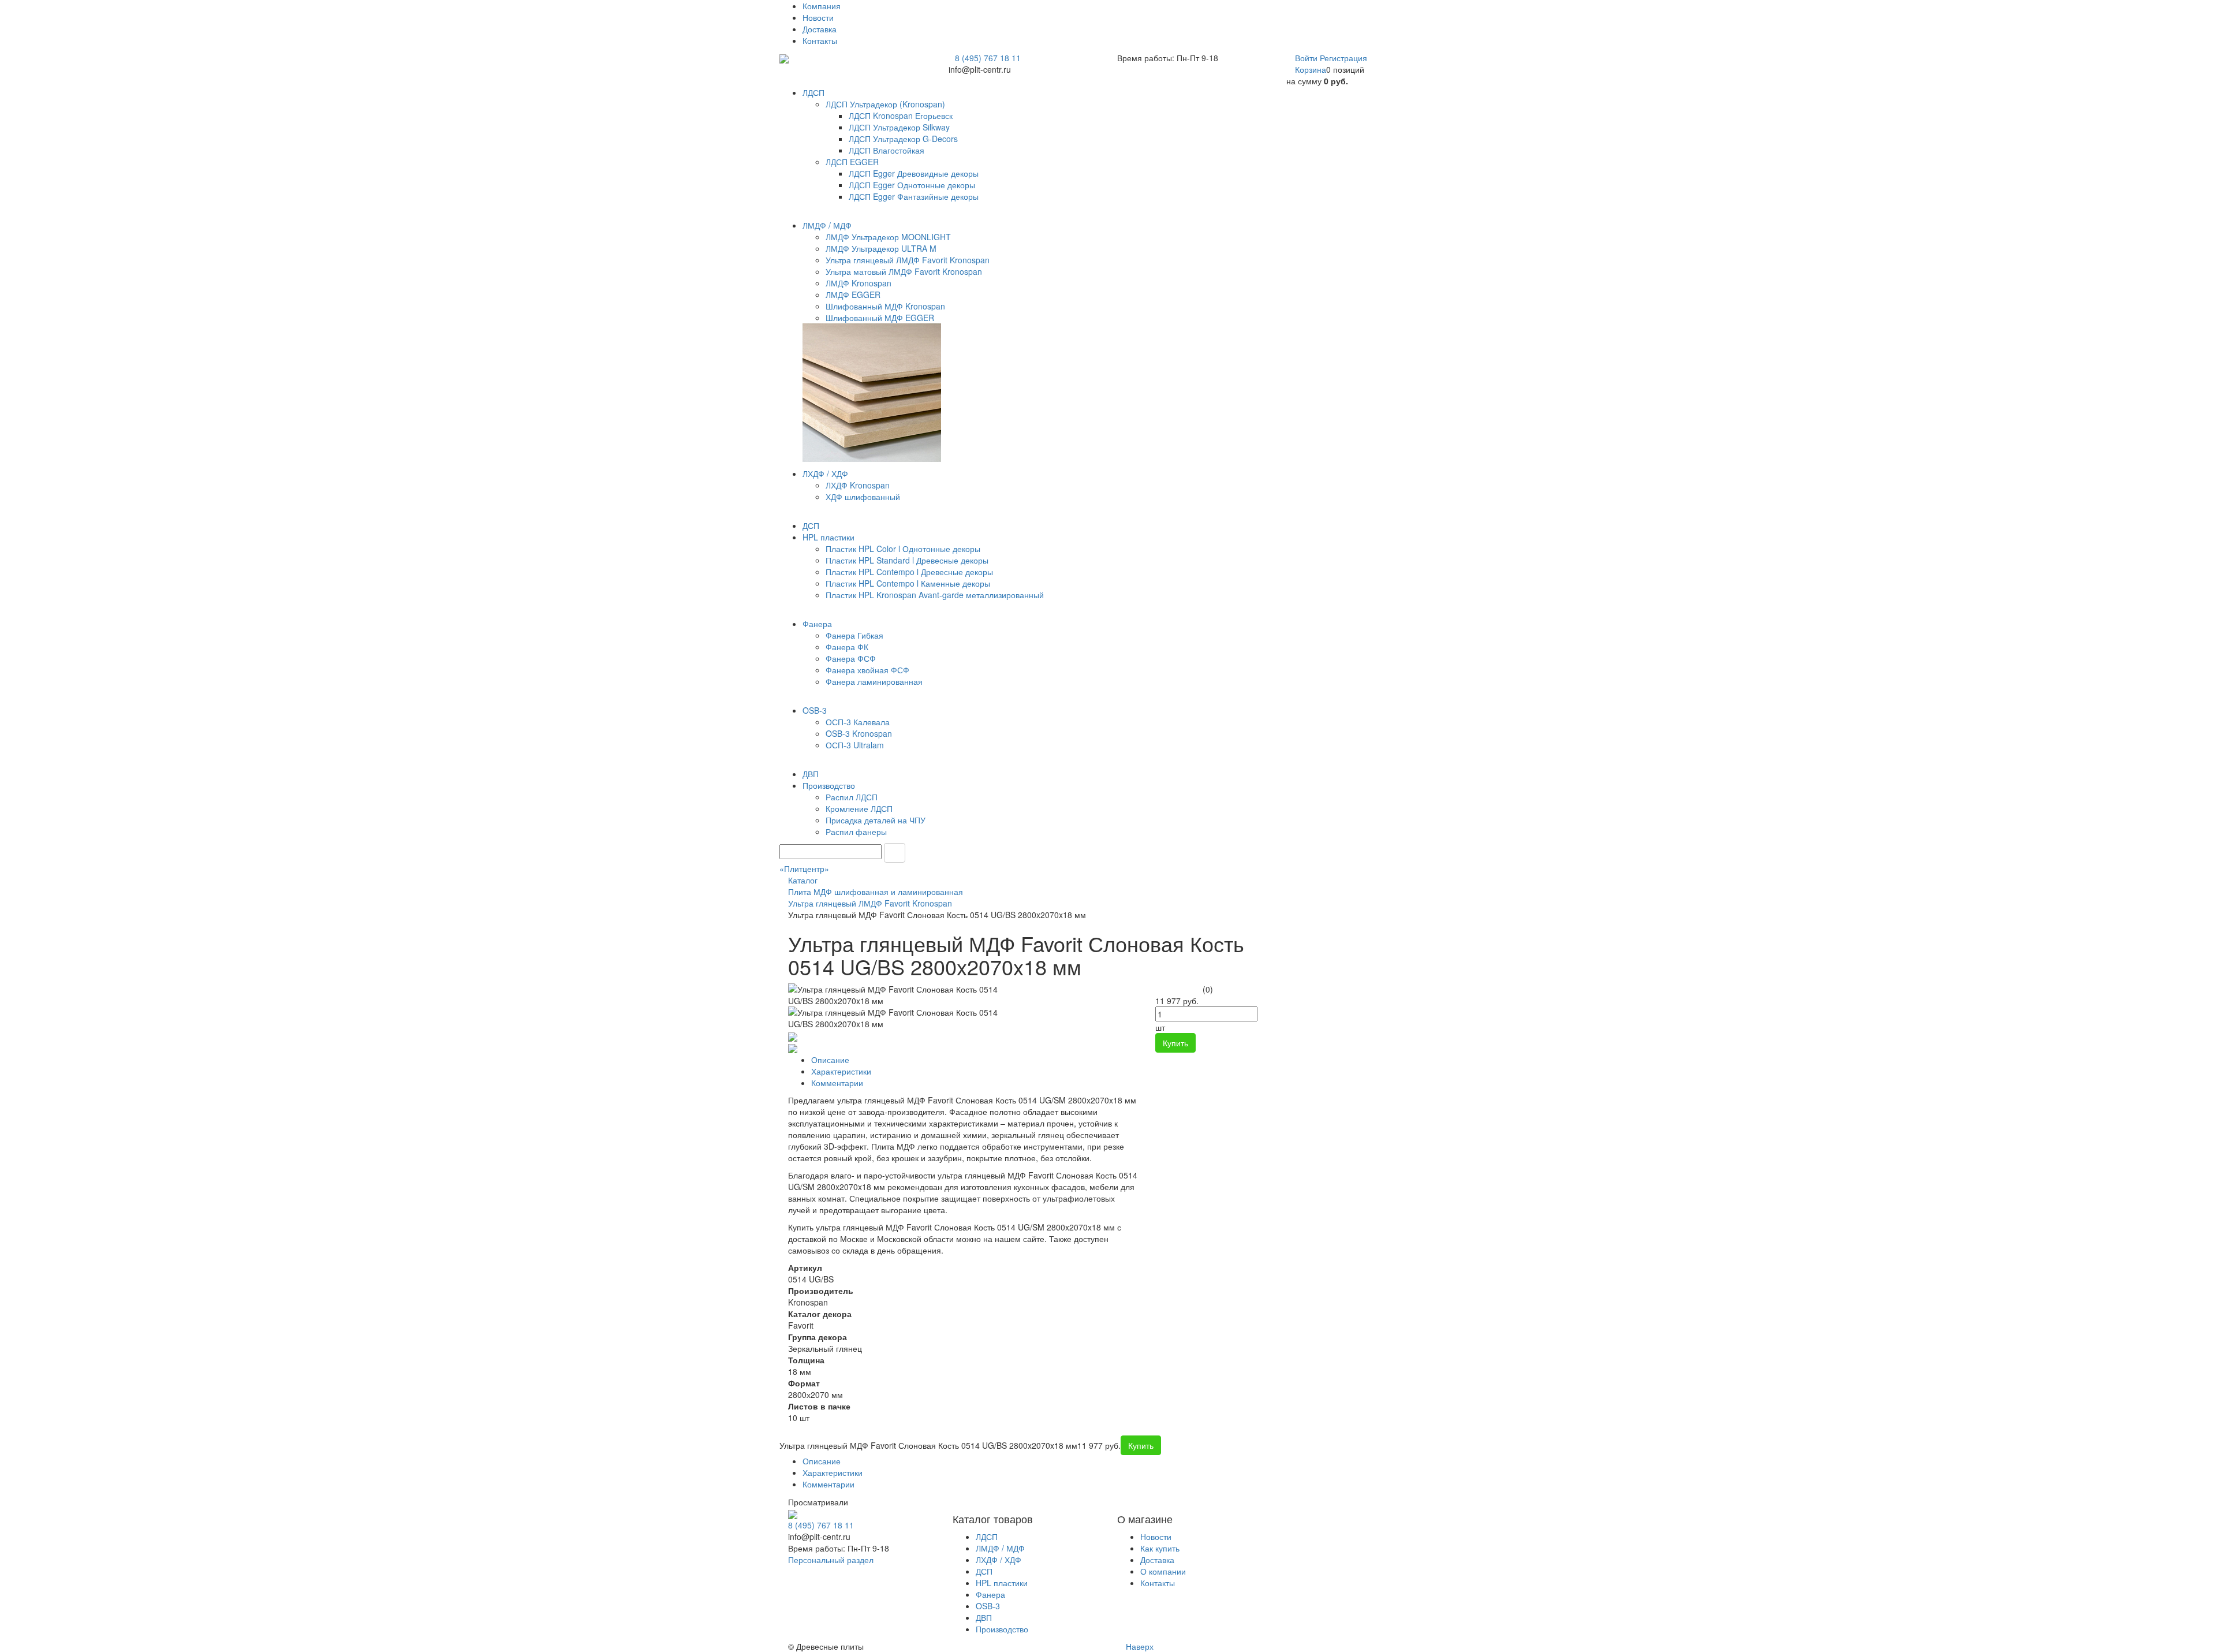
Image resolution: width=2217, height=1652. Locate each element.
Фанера (990, 1594)
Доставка (820, 29)
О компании (1163, 1571)
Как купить (1160, 1548)
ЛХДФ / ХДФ (999, 1560)
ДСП (984, 1571)
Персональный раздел (831, 1560)
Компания (822, 6)
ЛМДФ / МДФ (1000, 1548)
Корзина (1311, 69)
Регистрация (1343, 58)
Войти (1307, 58)
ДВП (984, 1617)
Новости (818, 17)
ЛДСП (987, 1537)
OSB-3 (988, 1606)
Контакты (820, 40)
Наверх (1139, 1646)
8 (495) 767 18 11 (988, 58)
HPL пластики (1002, 1583)
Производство (1002, 1629)
